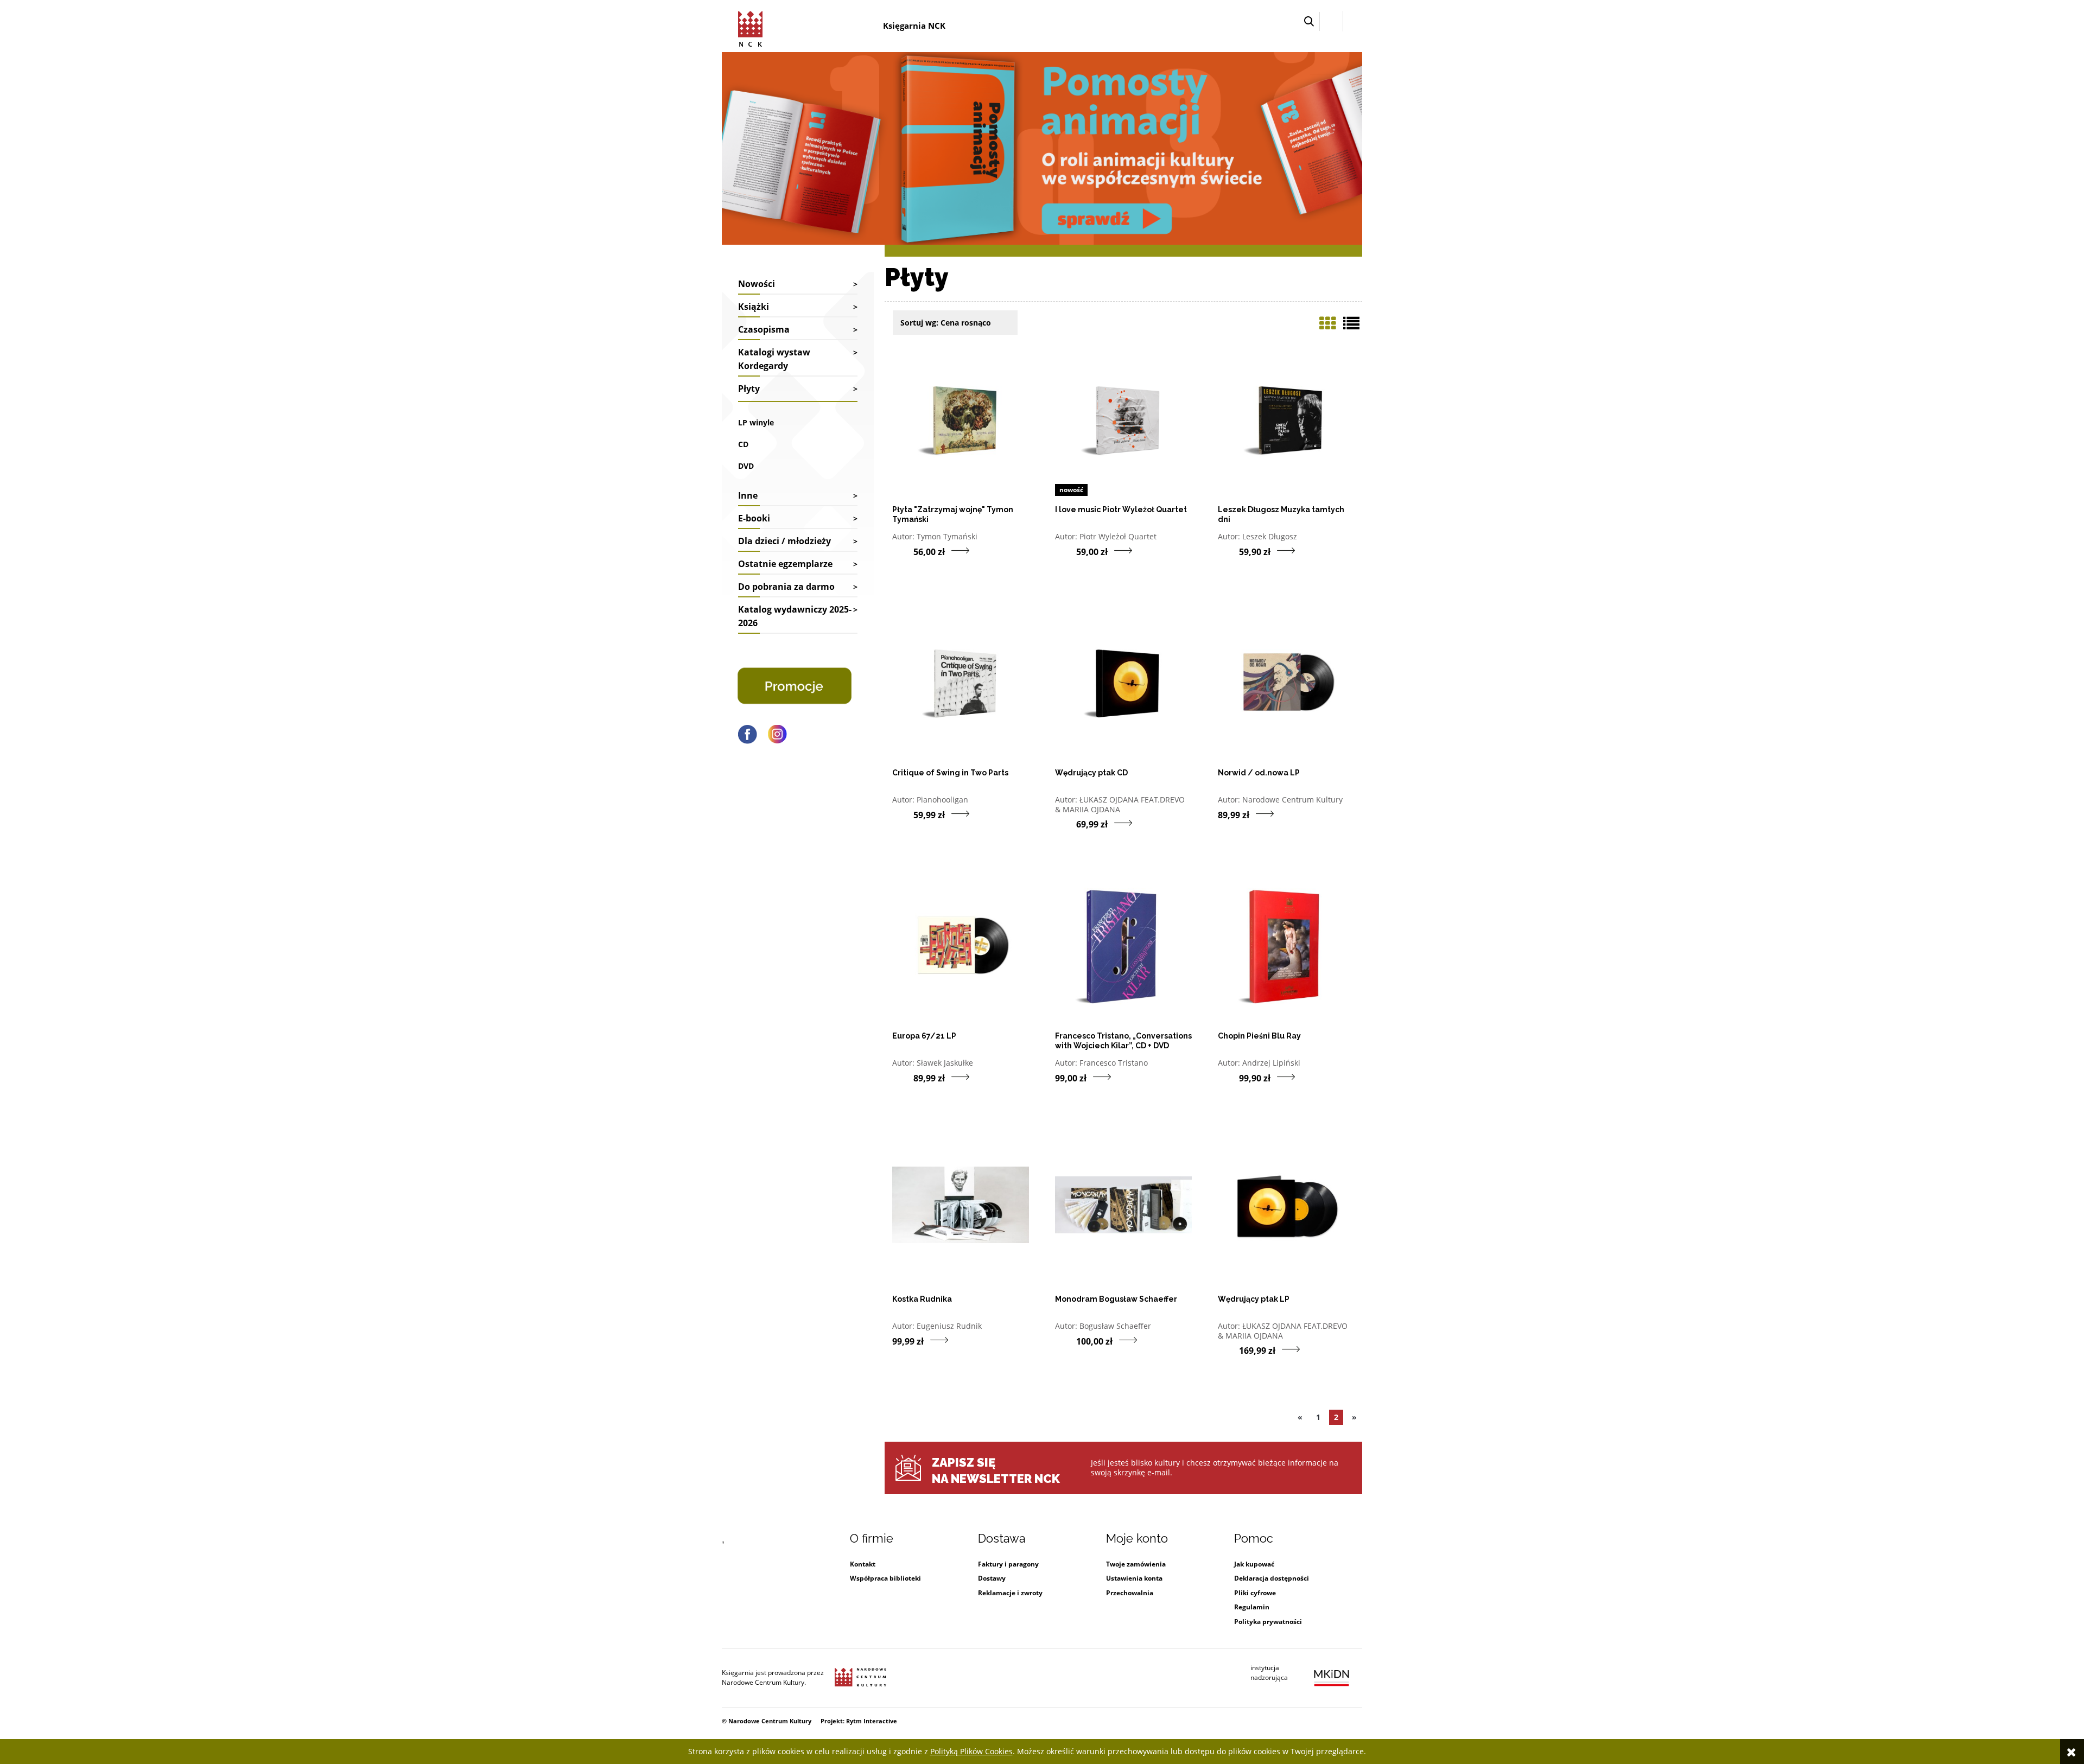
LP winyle (756, 422)
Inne (748, 495)
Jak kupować (1254, 1564)
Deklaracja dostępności (1272, 1578)
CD (743, 444)
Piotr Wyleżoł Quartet (1118, 536)
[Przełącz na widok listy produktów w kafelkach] (1327, 323)
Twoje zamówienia (1136, 1564)
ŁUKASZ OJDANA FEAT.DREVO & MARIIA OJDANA (1120, 804)
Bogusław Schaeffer (1115, 1326)
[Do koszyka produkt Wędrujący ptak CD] (1066, 824)
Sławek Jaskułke (945, 1063)
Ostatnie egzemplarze (785, 564)
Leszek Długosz (1270, 536)
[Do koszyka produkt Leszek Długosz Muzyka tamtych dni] (1228, 551)
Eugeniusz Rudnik (949, 1326)
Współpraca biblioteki (885, 1578)
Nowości (757, 284)
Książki (754, 307)
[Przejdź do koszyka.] (1353, 21)
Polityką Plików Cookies (971, 1751)
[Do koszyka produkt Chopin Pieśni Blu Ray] (1228, 1078)
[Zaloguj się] (1331, 21)
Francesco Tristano (1114, 1063)
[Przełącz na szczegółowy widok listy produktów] (1351, 323)
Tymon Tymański (947, 536)
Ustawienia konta (1134, 1578)
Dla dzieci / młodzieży (784, 541)
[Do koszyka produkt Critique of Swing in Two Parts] (903, 814)
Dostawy (992, 1578)
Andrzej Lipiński (1271, 1063)
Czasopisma (764, 329)
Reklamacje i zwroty (1010, 1593)
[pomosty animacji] (1042, 147)
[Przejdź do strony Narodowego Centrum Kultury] (860, 1678)
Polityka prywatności (1268, 1622)
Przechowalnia (1130, 1593)
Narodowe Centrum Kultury (1292, 800)
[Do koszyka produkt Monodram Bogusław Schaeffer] (1066, 1341)
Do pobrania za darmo (786, 587)
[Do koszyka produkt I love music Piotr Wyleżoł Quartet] (1066, 551)
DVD (746, 466)
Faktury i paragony (1008, 1564)
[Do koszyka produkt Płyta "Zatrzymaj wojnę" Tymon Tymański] (903, 551)
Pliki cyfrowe (1255, 1593)
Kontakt (863, 1564)
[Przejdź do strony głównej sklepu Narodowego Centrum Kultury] (752, 27)
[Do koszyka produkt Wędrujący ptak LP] (1228, 1350)
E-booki (754, 518)
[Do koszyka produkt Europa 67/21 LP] (903, 1078)
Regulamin (1252, 1607)
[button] (1309, 21)
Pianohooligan (942, 800)
